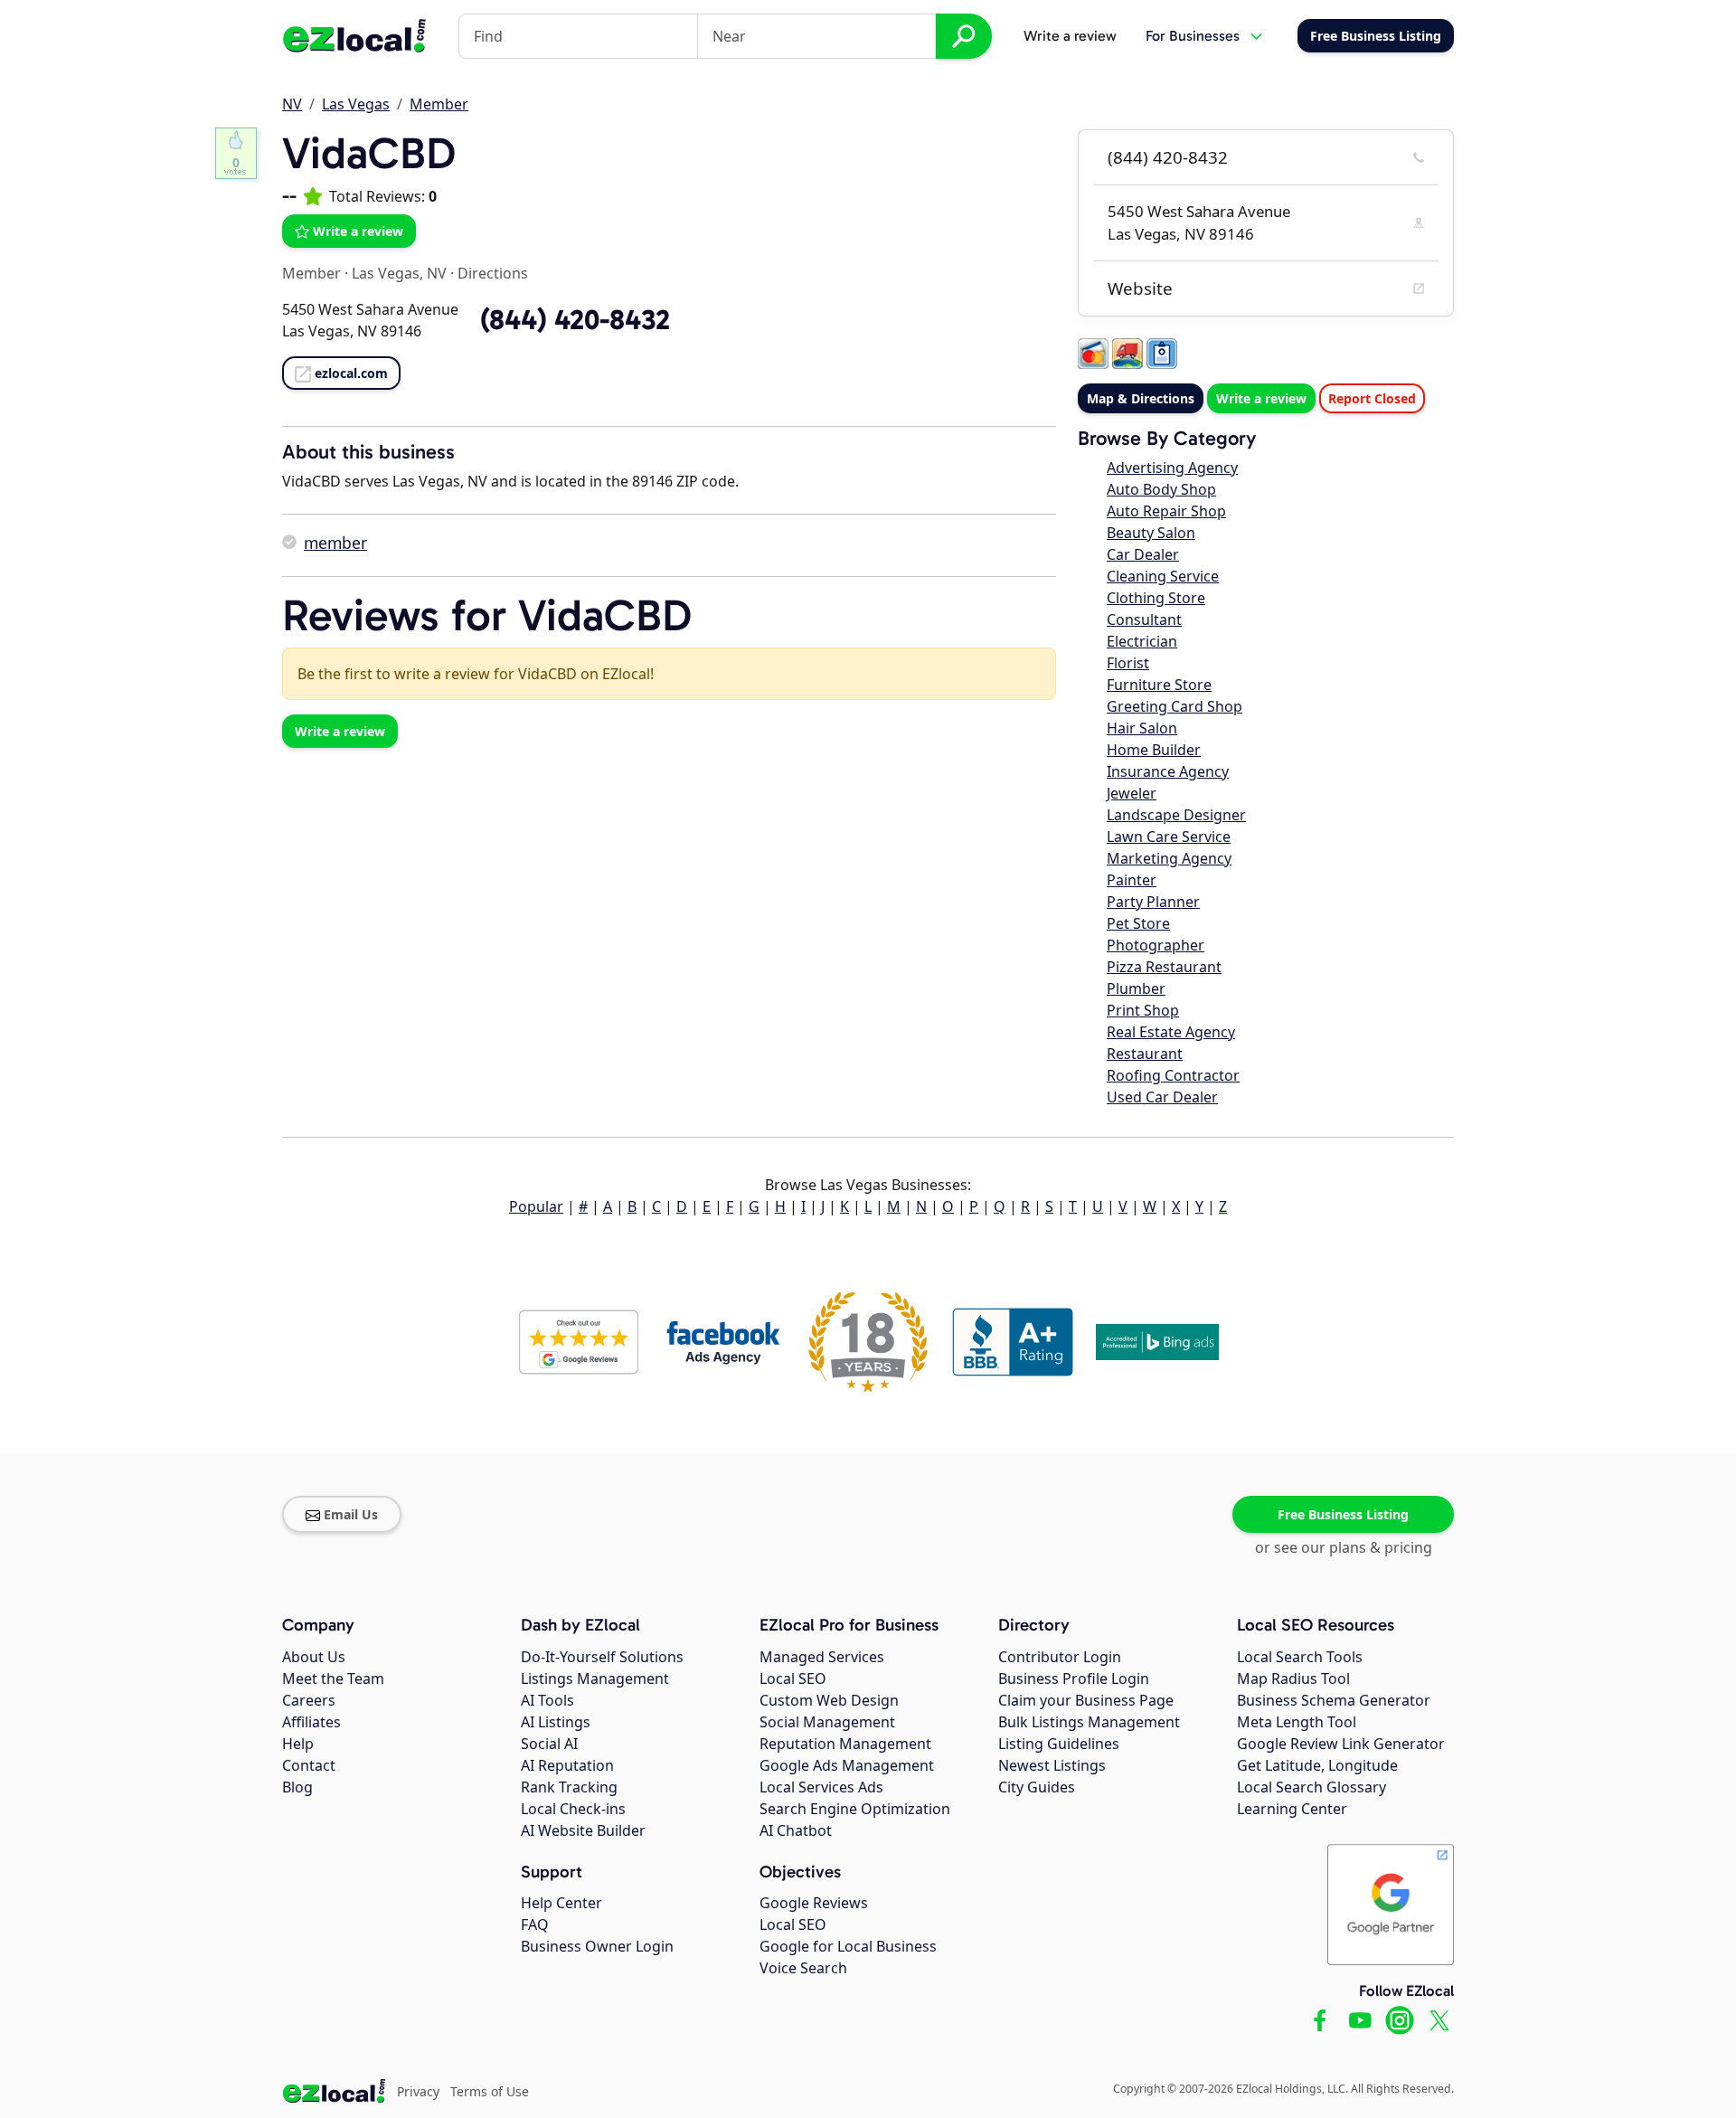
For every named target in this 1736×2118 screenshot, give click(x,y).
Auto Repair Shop (1166, 511)
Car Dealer (1143, 554)
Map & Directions (1141, 398)
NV (292, 104)
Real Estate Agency (1171, 1032)
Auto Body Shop (1161, 489)
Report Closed (1372, 398)
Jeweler (1132, 793)
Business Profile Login (1074, 1678)
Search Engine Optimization (855, 1809)
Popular (536, 1206)
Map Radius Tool (1293, 1678)
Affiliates (311, 1722)
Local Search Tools (1300, 1657)
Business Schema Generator (1334, 1700)
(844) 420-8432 (1168, 157)
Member (439, 104)
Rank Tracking (569, 1787)
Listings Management (595, 1678)
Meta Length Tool (1297, 1722)
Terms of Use (490, 2091)
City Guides (1037, 1787)
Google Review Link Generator (1341, 1744)
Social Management (827, 1722)
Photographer (1156, 945)
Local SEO (793, 1678)
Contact (309, 1765)
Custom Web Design (829, 1700)
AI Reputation (567, 1765)
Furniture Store (1159, 685)
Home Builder (1154, 750)
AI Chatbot (796, 1830)
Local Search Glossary (1311, 1787)
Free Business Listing (1343, 1514)
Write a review (1070, 36)
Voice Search (803, 1968)
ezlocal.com (351, 373)
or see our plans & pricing (1344, 1547)
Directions (493, 273)
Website (1140, 288)
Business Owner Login (597, 1946)
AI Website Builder (583, 1830)
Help (298, 1744)
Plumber (1136, 988)
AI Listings (556, 1722)
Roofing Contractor (1173, 1075)
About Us (314, 1657)
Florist (1128, 663)
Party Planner (1153, 902)
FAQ (535, 1924)
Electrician (1142, 641)
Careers (309, 1700)
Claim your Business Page (1086, 1700)
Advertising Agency (1172, 468)
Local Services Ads (821, 1787)
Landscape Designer (1176, 815)
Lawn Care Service (1169, 837)
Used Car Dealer (1162, 1097)
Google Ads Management (847, 1765)
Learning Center (1292, 1809)
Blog (297, 1787)
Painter (1132, 880)
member (335, 543)
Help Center (561, 1903)
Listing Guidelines (1059, 1744)
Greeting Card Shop (1175, 706)
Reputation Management (845, 1744)
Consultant (1144, 619)
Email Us (351, 1514)
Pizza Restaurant (1164, 967)
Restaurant (1145, 1054)
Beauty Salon (1151, 533)
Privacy (418, 2091)
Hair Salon (1142, 728)
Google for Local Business (848, 1946)
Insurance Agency (1168, 771)
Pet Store (1138, 923)
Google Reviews (814, 1903)
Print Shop (1143, 1010)
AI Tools (547, 1700)
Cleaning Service (1163, 576)
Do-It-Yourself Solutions (602, 1657)
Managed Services (822, 1657)
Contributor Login (1060, 1657)
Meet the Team (333, 1678)
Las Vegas (356, 104)
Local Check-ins (573, 1809)
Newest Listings (1052, 1765)
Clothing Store (1156, 598)
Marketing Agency (1169, 858)
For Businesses (1193, 36)
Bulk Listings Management (1089, 1722)
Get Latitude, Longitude (1317, 1765)
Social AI (549, 1744)
